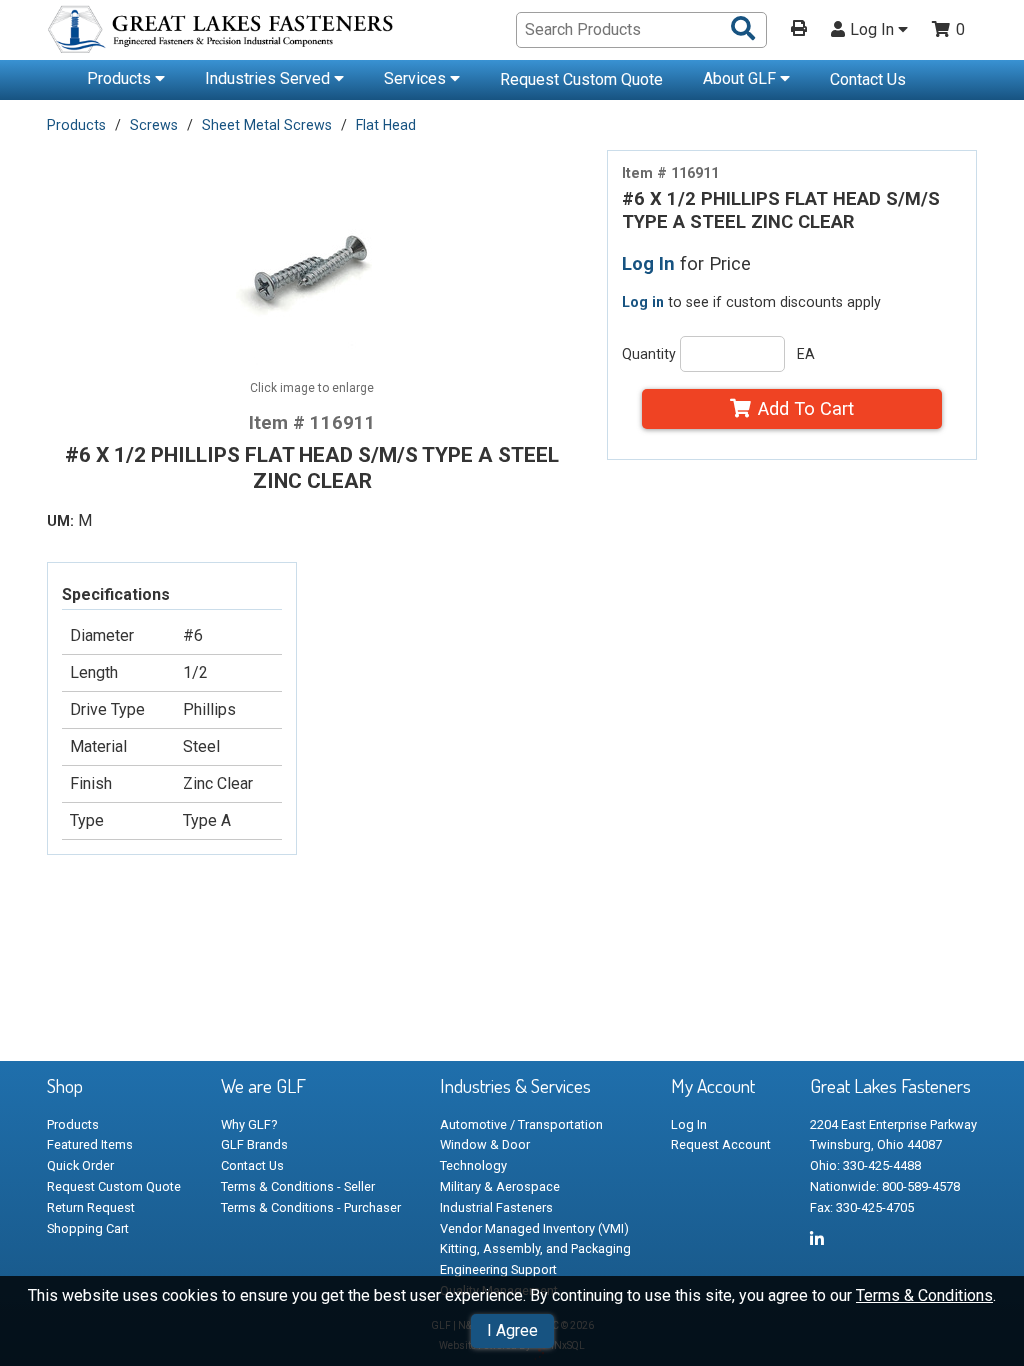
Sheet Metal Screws (267, 125)
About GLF (741, 78)
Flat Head (386, 125)
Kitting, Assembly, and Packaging (535, 1248)
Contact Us (868, 79)
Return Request (91, 1207)
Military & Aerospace (500, 1186)
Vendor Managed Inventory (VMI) (534, 1228)
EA (806, 354)
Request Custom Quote (581, 79)
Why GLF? (249, 1124)
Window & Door (485, 1144)
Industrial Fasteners (496, 1207)
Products (121, 78)
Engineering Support (498, 1269)
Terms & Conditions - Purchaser (311, 1207)
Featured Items (90, 1144)
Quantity (649, 354)
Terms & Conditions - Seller (298, 1186)
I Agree (512, 1330)
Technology (473, 1165)
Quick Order (80, 1165)
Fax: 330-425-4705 (862, 1207)
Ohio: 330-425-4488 (865, 1165)
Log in (643, 302)
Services (417, 78)
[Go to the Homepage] (222, 32)
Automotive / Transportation (521, 1124)
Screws (154, 125)
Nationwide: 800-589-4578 (885, 1186)
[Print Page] (799, 30)
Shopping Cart (88, 1228)
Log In (874, 30)
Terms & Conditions (924, 1295)
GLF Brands (254, 1144)
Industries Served (269, 78)
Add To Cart (806, 408)
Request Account (721, 1144)
